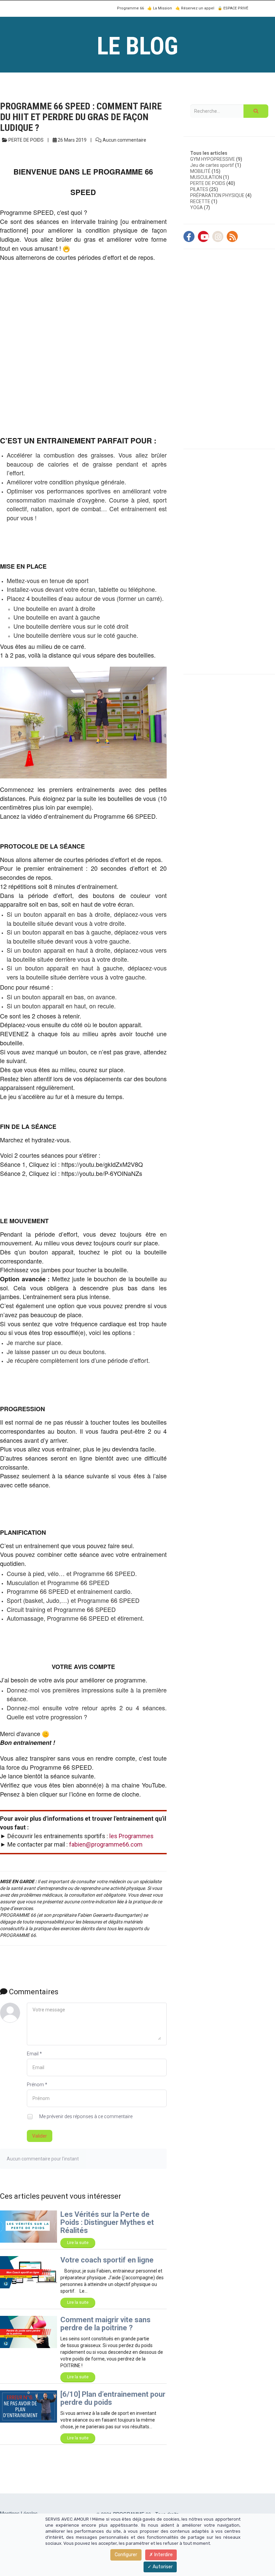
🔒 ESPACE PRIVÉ (233, 8)
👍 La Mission (160, 8)
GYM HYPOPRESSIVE (213, 159)
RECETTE (200, 201)
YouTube (153, 1785)
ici (53, 1164)
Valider (40, 2136)
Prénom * (37, 2085)
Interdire (163, 2555)
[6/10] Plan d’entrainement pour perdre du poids (113, 2398)
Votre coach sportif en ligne (107, 2260)
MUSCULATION (206, 177)
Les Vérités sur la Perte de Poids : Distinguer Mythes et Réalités (107, 2222)
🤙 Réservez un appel (195, 8)
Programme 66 (130, 8)
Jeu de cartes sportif (212, 165)
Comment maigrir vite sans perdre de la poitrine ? (105, 2324)
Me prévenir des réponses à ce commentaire (85, 2116)
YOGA (197, 207)
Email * (34, 2054)
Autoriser (162, 2567)
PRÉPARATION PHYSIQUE (217, 195)
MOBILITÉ (200, 171)
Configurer (126, 2555)
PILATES (199, 189)
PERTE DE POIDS (208, 183)
